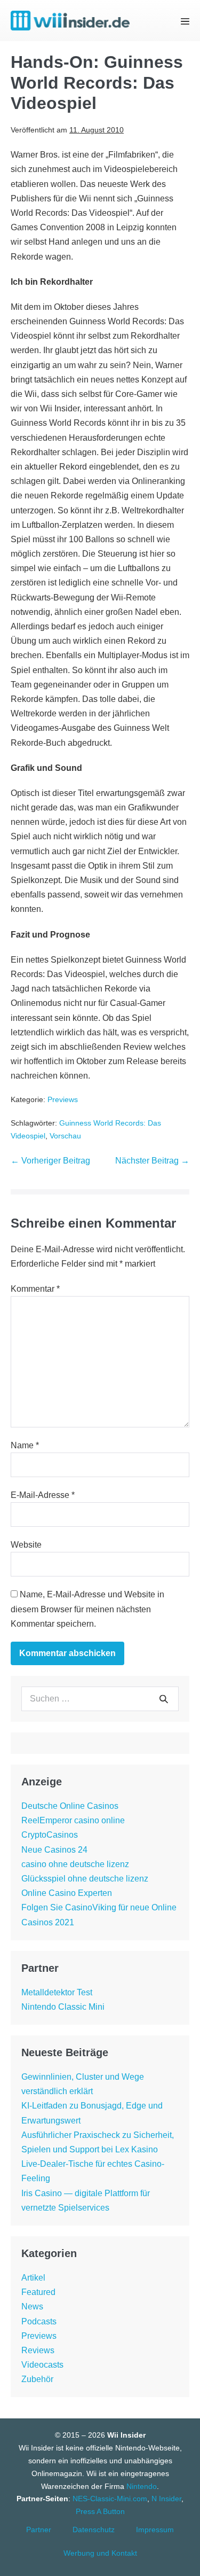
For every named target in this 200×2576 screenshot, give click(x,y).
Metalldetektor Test (57, 1992)
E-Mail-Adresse (43, 1495)
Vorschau (65, 1136)
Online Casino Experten (67, 1893)
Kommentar (35, 1289)
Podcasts (39, 2321)
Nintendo (142, 2486)
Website (26, 1545)
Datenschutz (94, 2530)
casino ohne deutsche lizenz (75, 1864)
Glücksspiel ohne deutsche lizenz (85, 1879)
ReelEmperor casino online (73, 1820)
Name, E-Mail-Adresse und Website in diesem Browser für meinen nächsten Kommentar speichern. (87, 1609)
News (32, 2306)
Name (25, 1445)
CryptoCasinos (50, 1835)
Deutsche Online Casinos (70, 1806)
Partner (39, 2530)
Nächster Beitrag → (152, 1161)
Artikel (33, 2278)
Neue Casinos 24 (54, 1850)
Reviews (38, 2350)
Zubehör (37, 2379)
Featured (38, 2292)
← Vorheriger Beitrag (50, 1161)
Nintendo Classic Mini (63, 2007)
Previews (63, 1099)
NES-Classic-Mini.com (110, 2499)
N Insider (166, 2499)
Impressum (155, 2530)
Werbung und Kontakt (100, 2553)
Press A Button (100, 2511)
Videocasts (42, 2365)
